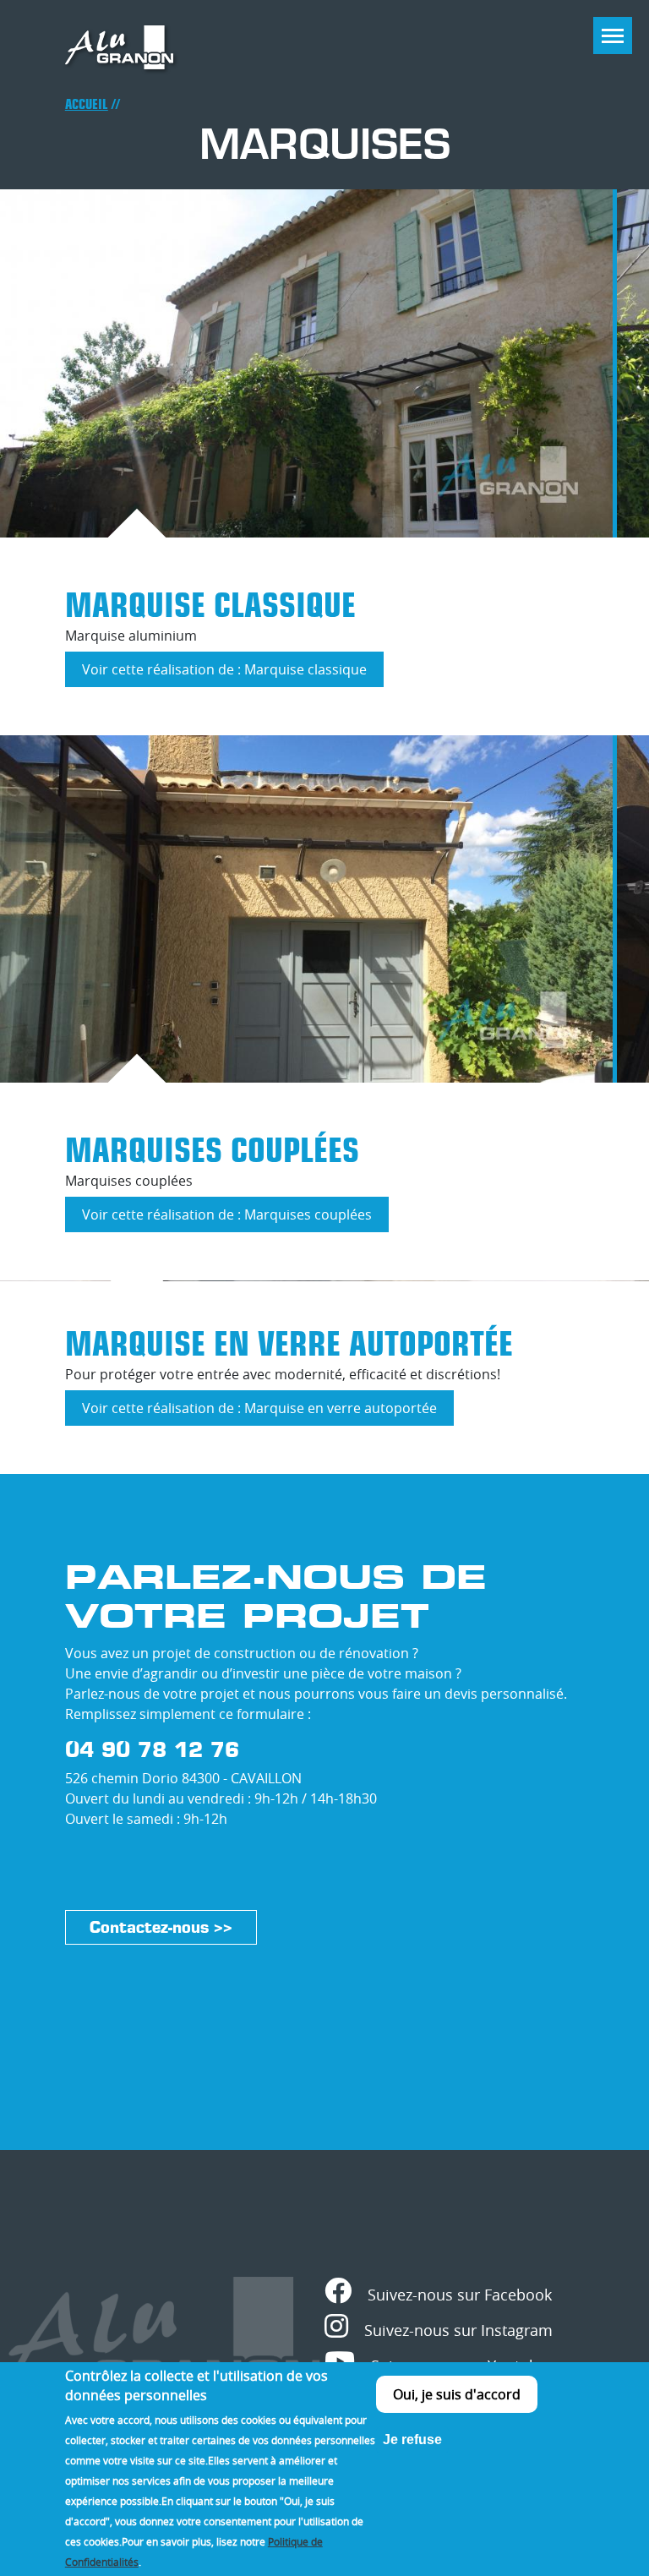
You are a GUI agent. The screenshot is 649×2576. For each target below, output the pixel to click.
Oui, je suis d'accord (457, 2394)
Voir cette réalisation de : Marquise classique (233, 674)
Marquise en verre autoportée (289, 1344)
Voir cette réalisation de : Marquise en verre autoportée (268, 1412)
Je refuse (412, 2440)
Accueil (87, 104)
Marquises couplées (212, 1150)
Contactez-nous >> (161, 1927)
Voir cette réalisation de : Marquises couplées (235, 1219)
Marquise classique (210, 605)
